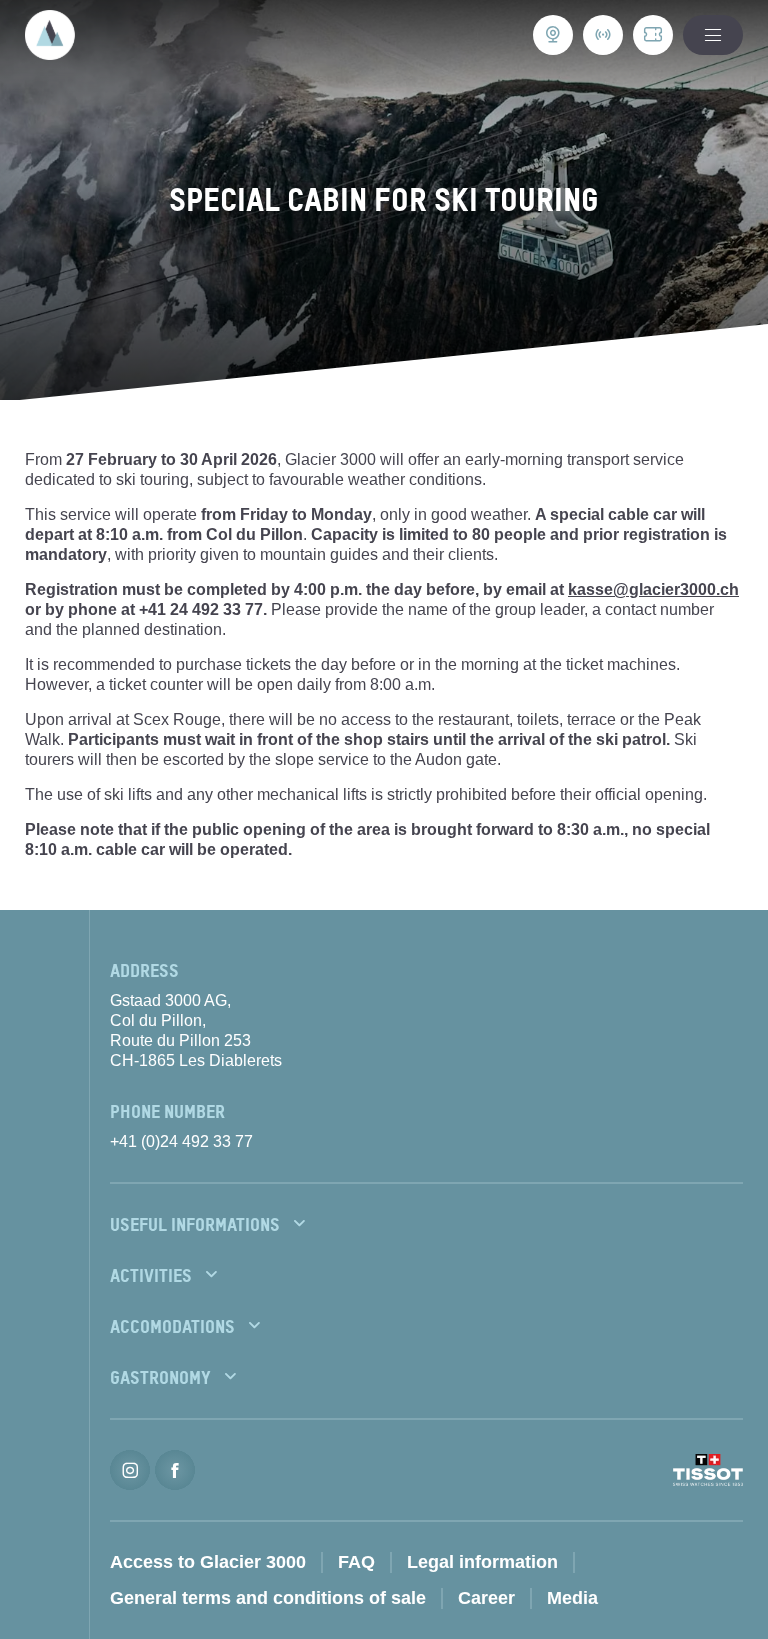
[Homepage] (50, 35)
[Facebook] (175, 1470)
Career (486, 1598)
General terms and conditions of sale (268, 1598)
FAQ (356, 1562)
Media (572, 1598)
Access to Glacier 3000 (208, 1562)
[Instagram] (130, 1470)
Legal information (482, 1562)
